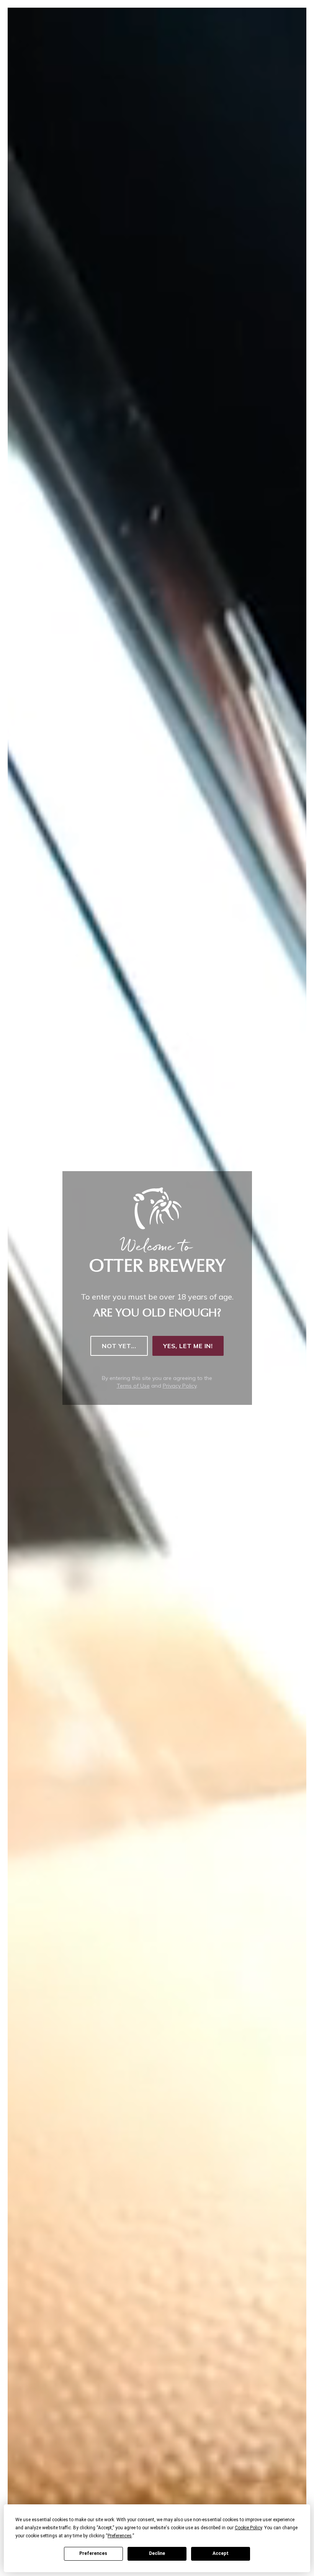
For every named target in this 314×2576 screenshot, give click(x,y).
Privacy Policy (180, 1386)
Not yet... (119, 1346)
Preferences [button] (120, 2536)
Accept (221, 2553)
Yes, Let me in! (188, 1346)
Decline (157, 2553)
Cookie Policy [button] (248, 2528)
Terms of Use (133, 1386)
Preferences (93, 2553)
